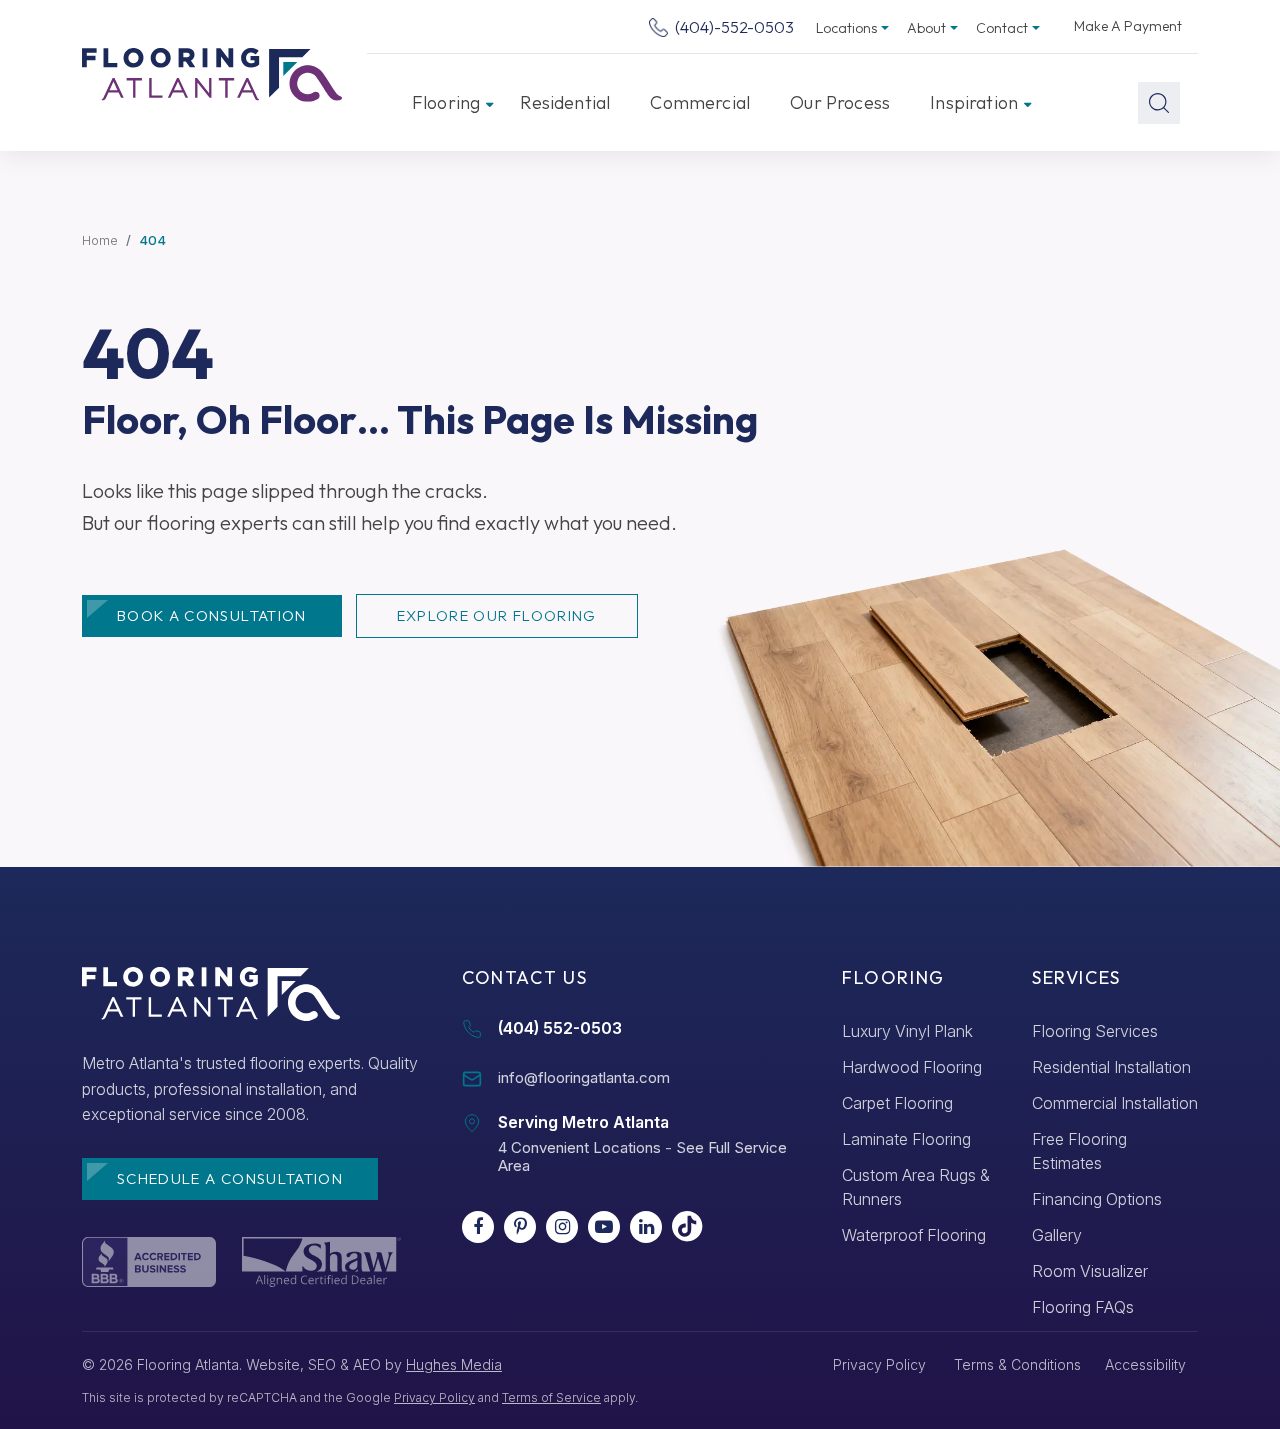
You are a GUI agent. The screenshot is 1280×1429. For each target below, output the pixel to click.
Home (100, 240)
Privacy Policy (434, 1397)
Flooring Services (1095, 1031)
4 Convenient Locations (579, 1147)
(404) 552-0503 (560, 1028)
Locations (846, 28)
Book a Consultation (212, 615)
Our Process (840, 102)
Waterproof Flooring (914, 1235)
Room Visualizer (1090, 1271)
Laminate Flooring (906, 1139)
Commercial (700, 102)
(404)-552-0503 (733, 27)
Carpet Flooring (897, 1103)
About (926, 28)
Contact (1002, 28)
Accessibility (1145, 1364)
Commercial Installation (1115, 1103)
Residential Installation (1111, 1067)
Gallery (1057, 1235)
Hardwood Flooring (912, 1067)
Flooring (446, 102)
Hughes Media (454, 1364)
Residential (565, 102)
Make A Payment (1128, 26)
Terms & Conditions (1017, 1364)
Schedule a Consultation (230, 1178)
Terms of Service (551, 1397)
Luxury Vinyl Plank (907, 1031)
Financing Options (1097, 1199)
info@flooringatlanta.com (584, 1077)
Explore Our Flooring (497, 615)
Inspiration (974, 102)
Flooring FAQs (1083, 1307)
